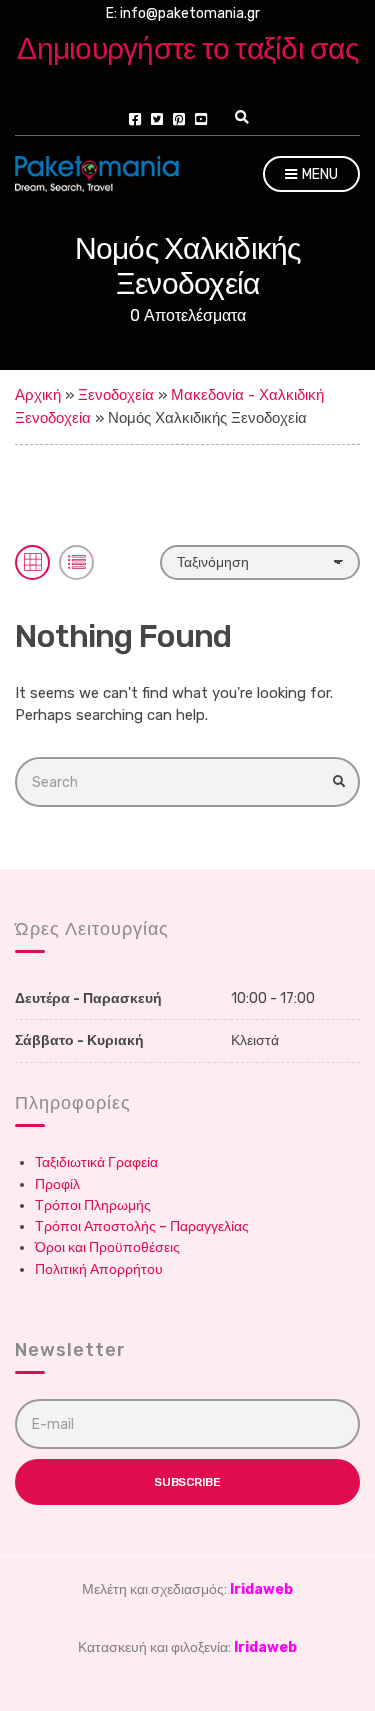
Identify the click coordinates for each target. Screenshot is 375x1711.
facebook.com (135, 119)
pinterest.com (179, 119)
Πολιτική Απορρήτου (99, 1269)
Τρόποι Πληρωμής (93, 1205)
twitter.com (157, 119)
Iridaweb (261, 1589)
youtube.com (201, 119)
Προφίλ (57, 1184)
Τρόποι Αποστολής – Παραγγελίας (142, 1226)
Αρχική (38, 395)
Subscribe (187, 1482)
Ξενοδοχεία (116, 395)
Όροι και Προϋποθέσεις (107, 1247)
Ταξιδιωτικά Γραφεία (96, 1162)
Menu (318, 174)
